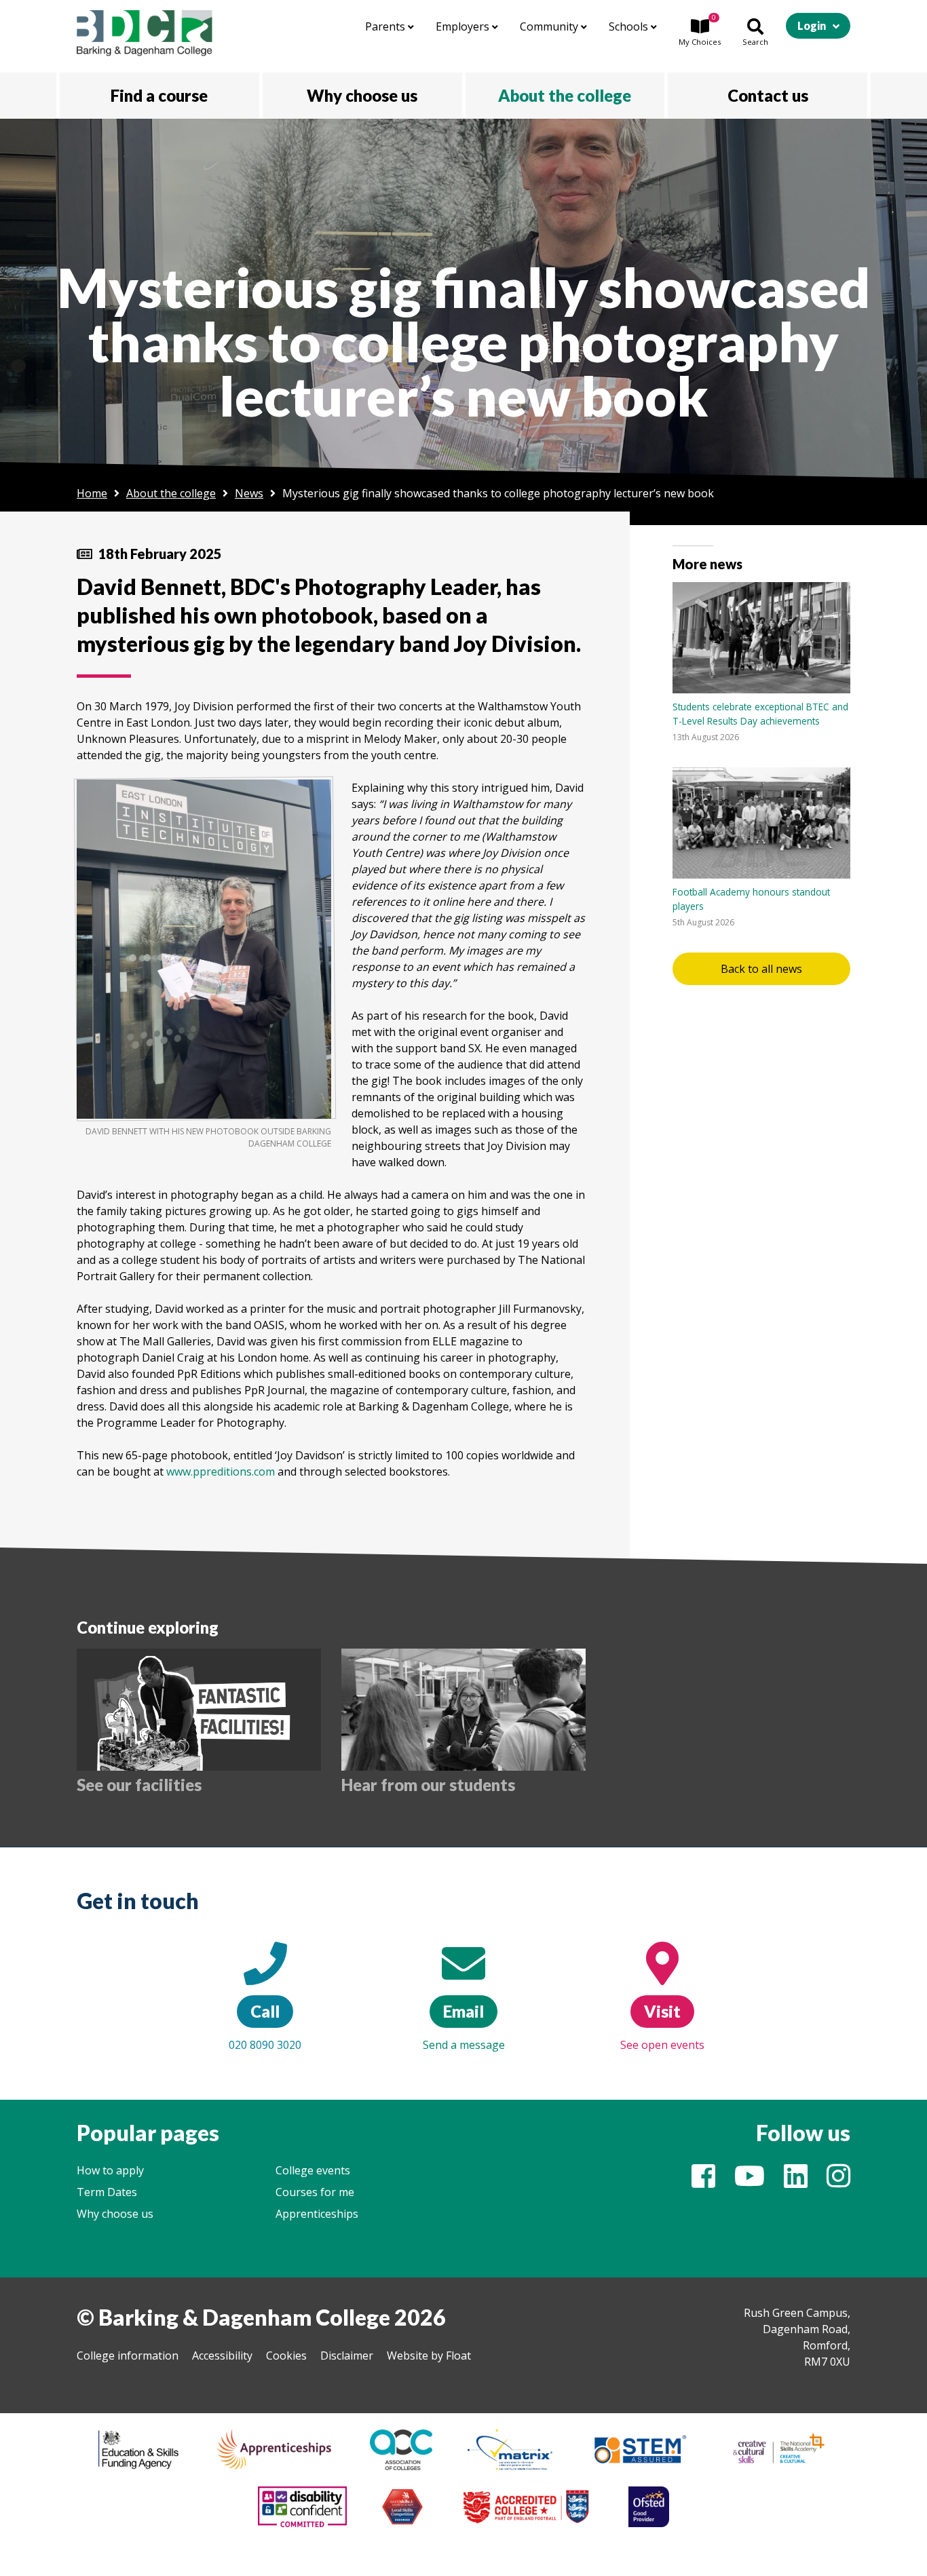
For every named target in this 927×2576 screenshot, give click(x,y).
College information (128, 2356)
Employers (464, 26)
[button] (700, 33)
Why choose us (115, 2214)
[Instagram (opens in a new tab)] (838, 2182)
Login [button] (812, 25)
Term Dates (107, 2192)
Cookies (286, 2356)
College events (313, 2170)
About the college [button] (565, 95)
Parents (386, 26)
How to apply (110, 2170)
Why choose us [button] (362, 95)
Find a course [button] (159, 95)
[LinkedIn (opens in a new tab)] (796, 2182)
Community (550, 26)
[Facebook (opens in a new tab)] (703, 2182)
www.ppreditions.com (221, 1472)
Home (92, 493)
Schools (630, 26)
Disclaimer (347, 2356)
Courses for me (315, 2192)
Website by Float (429, 2356)
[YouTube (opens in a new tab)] (750, 2182)
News (249, 493)
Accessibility (222, 2356)
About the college (171, 493)
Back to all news (761, 969)
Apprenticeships (317, 2214)
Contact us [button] (768, 95)
